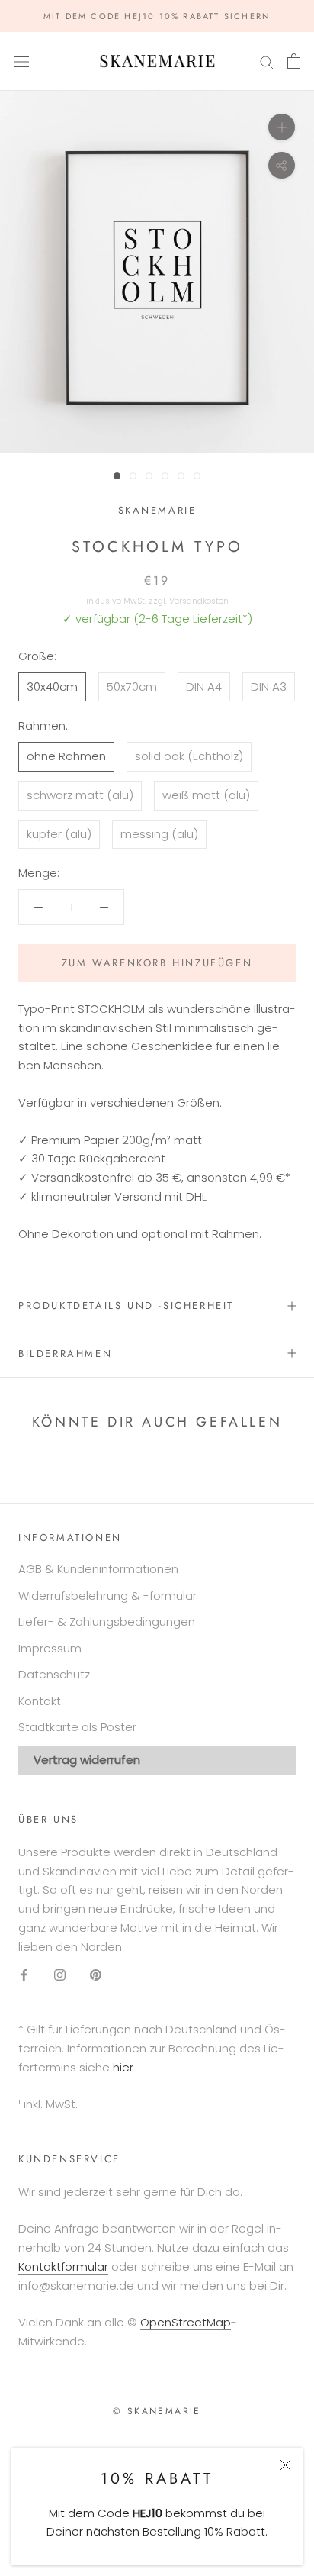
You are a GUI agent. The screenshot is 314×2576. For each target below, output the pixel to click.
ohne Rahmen (66, 756)
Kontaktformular (63, 2266)
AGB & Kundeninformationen (98, 1569)
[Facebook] (24, 1974)
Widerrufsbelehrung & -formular (107, 1596)
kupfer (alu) (59, 834)
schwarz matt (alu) (80, 795)
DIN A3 (269, 687)
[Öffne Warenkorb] (294, 61)
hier (123, 2067)
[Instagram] (60, 1974)
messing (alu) (159, 834)
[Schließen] (285, 2465)
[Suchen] (267, 61)
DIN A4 (204, 687)
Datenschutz (54, 1674)
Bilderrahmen (65, 1354)
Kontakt (40, 1701)
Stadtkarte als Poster (77, 1727)
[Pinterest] (96, 1974)
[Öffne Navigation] (21, 61)
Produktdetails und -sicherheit (126, 1306)
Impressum (50, 1648)
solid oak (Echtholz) (189, 756)
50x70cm (132, 687)
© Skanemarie (157, 2411)
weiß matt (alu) (206, 795)
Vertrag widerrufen (87, 1760)
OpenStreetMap (186, 2322)
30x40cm (52, 687)
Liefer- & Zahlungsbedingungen (107, 1622)
